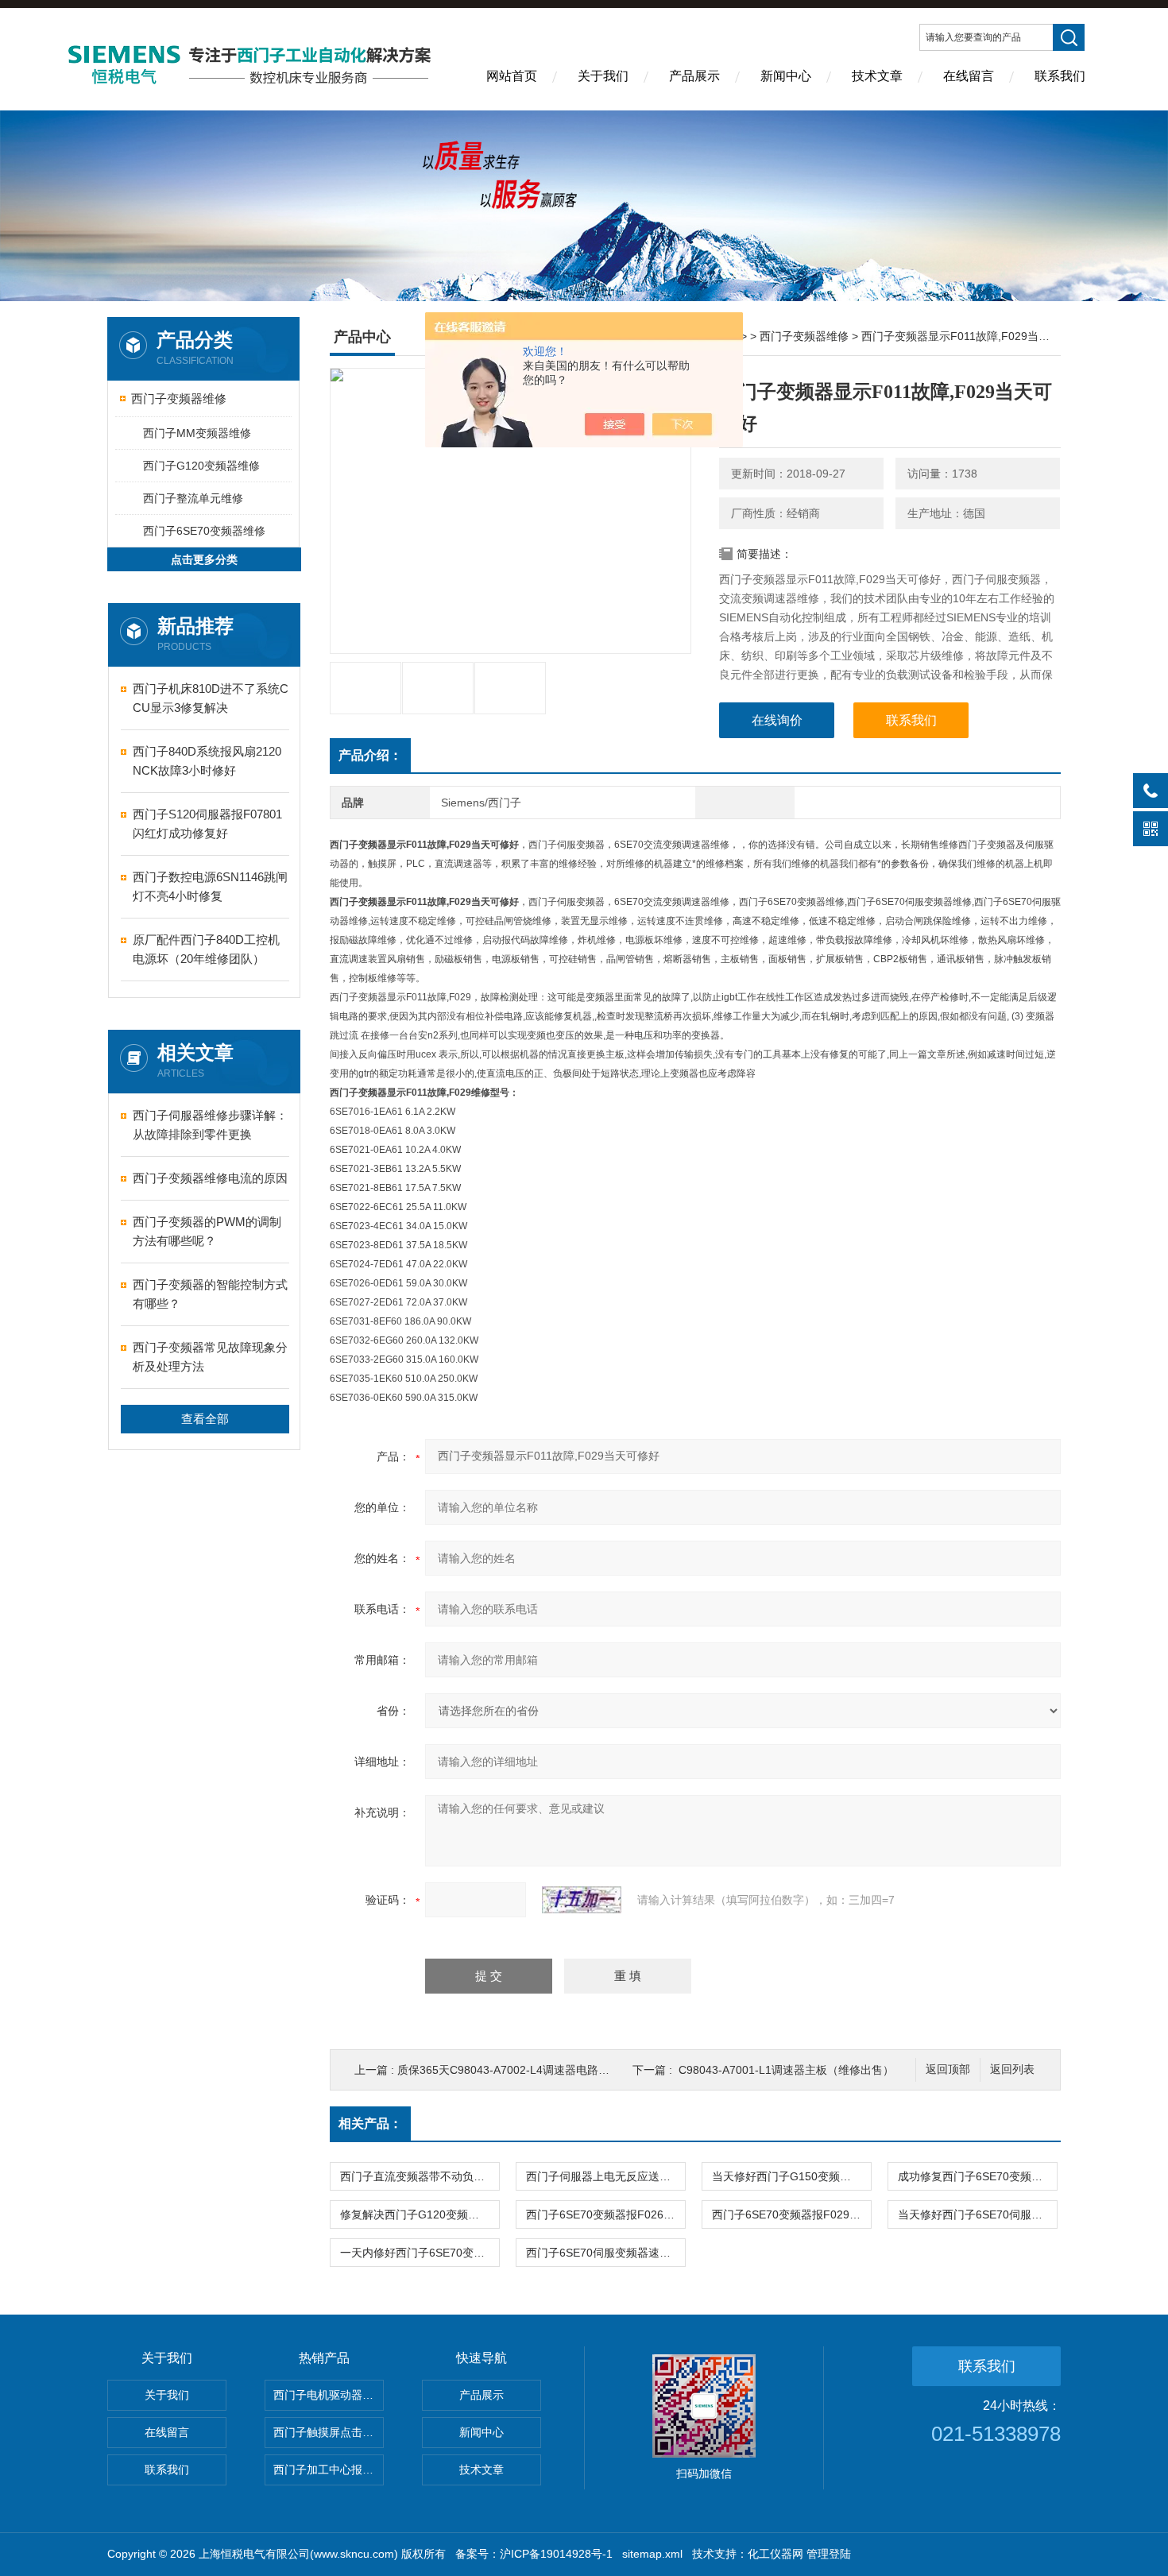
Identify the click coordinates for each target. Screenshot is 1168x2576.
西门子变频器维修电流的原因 (210, 1178)
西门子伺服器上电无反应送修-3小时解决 (605, 2176)
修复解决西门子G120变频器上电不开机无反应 (420, 2214)
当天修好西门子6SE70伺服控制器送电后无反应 (977, 2214)
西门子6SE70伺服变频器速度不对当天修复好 (605, 2253)
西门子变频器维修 (179, 398)
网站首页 (512, 76)
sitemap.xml (652, 2554)
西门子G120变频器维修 (201, 466)
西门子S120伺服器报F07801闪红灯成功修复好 (207, 824)
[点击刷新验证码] (582, 1900)
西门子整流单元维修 (193, 498)
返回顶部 (948, 2069)
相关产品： (370, 2123)
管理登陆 (829, 2554)
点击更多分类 (204, 559)
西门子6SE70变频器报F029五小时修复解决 (791, 2214)
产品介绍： (370, 755)
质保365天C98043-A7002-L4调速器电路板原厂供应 (526, 2070)
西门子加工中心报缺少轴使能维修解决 (329, 2470)
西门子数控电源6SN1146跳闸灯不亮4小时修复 (210, 886)
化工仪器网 (775, 2554)
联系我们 (1060, 76)
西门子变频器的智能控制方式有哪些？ (210, 1294)
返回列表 (1012, 2069)
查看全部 (205, 1419)
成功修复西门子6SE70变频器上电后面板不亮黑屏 (977, 2176)
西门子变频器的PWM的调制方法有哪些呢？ (207, 1231)
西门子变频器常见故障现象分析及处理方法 (210, 1357)
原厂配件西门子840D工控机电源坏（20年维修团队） (206, 949)
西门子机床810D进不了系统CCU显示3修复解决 (211, 698)
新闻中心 (786, 76)
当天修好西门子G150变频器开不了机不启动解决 (791, 2176)
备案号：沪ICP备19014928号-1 (534, 2554)
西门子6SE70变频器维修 (204, 531)
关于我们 (603, 76)
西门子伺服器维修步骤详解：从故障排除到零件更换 (210, 1125)
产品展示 (694, 76)
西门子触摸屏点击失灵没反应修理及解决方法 (329, 2432)
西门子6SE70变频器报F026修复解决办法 (605, 2214)
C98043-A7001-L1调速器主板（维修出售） (786, 2070)
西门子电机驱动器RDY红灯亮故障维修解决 (329, 2395)
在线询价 (777, 720)
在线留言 (969, 76)
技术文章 (877, 76)
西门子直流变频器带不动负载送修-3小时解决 (420, 2176)
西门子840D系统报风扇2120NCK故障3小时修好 (207, 761)
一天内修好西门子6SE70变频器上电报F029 (420, 2253)
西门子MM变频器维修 (197, 433)
